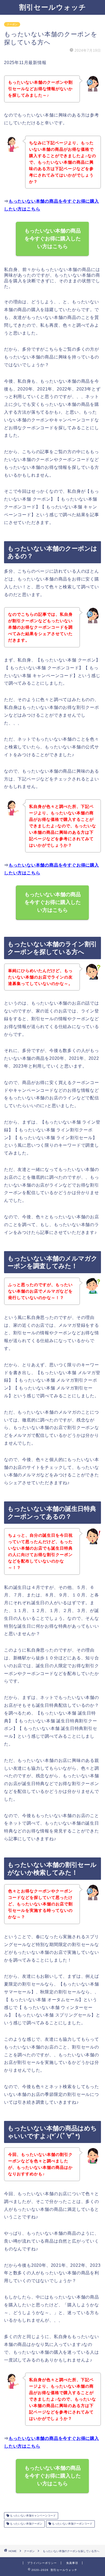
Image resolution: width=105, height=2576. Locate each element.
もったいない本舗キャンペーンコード (32, 2516)
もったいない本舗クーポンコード (72, 2524)
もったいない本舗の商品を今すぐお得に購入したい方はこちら (53, 239)
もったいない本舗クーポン (26, 2524)
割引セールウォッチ (53, 7)
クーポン (12, 24)
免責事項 (72, 2563)
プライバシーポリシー (42, 2563)
